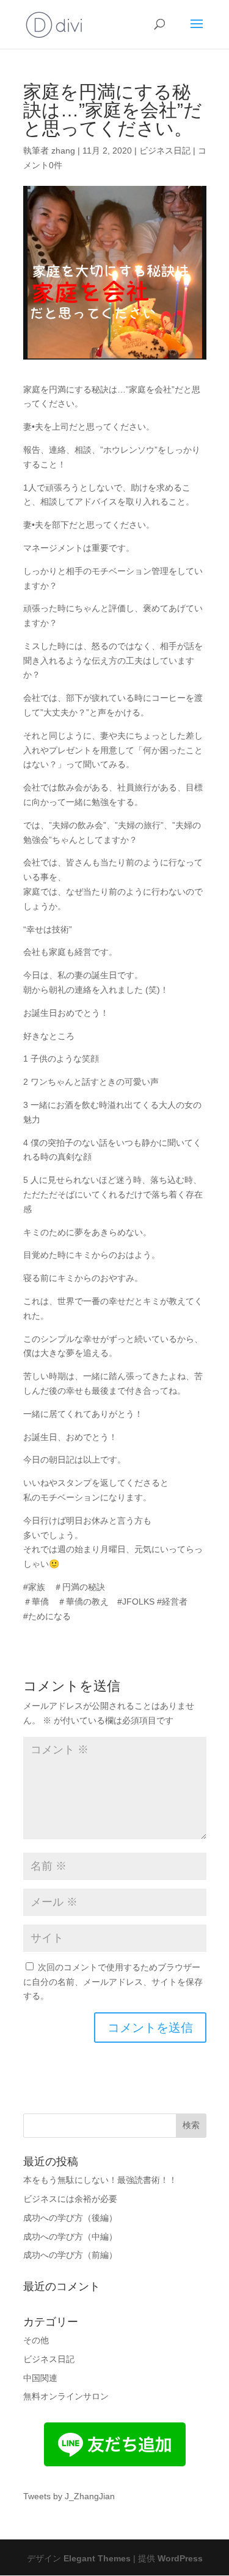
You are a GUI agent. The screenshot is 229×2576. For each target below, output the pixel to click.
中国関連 (40, 2378)
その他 (36, 2340)
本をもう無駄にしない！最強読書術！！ (100, 2180)
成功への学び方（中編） (70, 2237)
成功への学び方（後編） (70, 2218)
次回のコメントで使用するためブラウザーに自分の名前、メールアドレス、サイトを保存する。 (113, 1982)
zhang (63, 151)
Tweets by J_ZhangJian (69, 2496)
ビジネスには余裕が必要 (70, 2199)
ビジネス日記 (165, 151)
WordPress (180, 2558)
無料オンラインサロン (66, 2396)
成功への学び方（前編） (70, 2255)
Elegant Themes (97, 2558)
